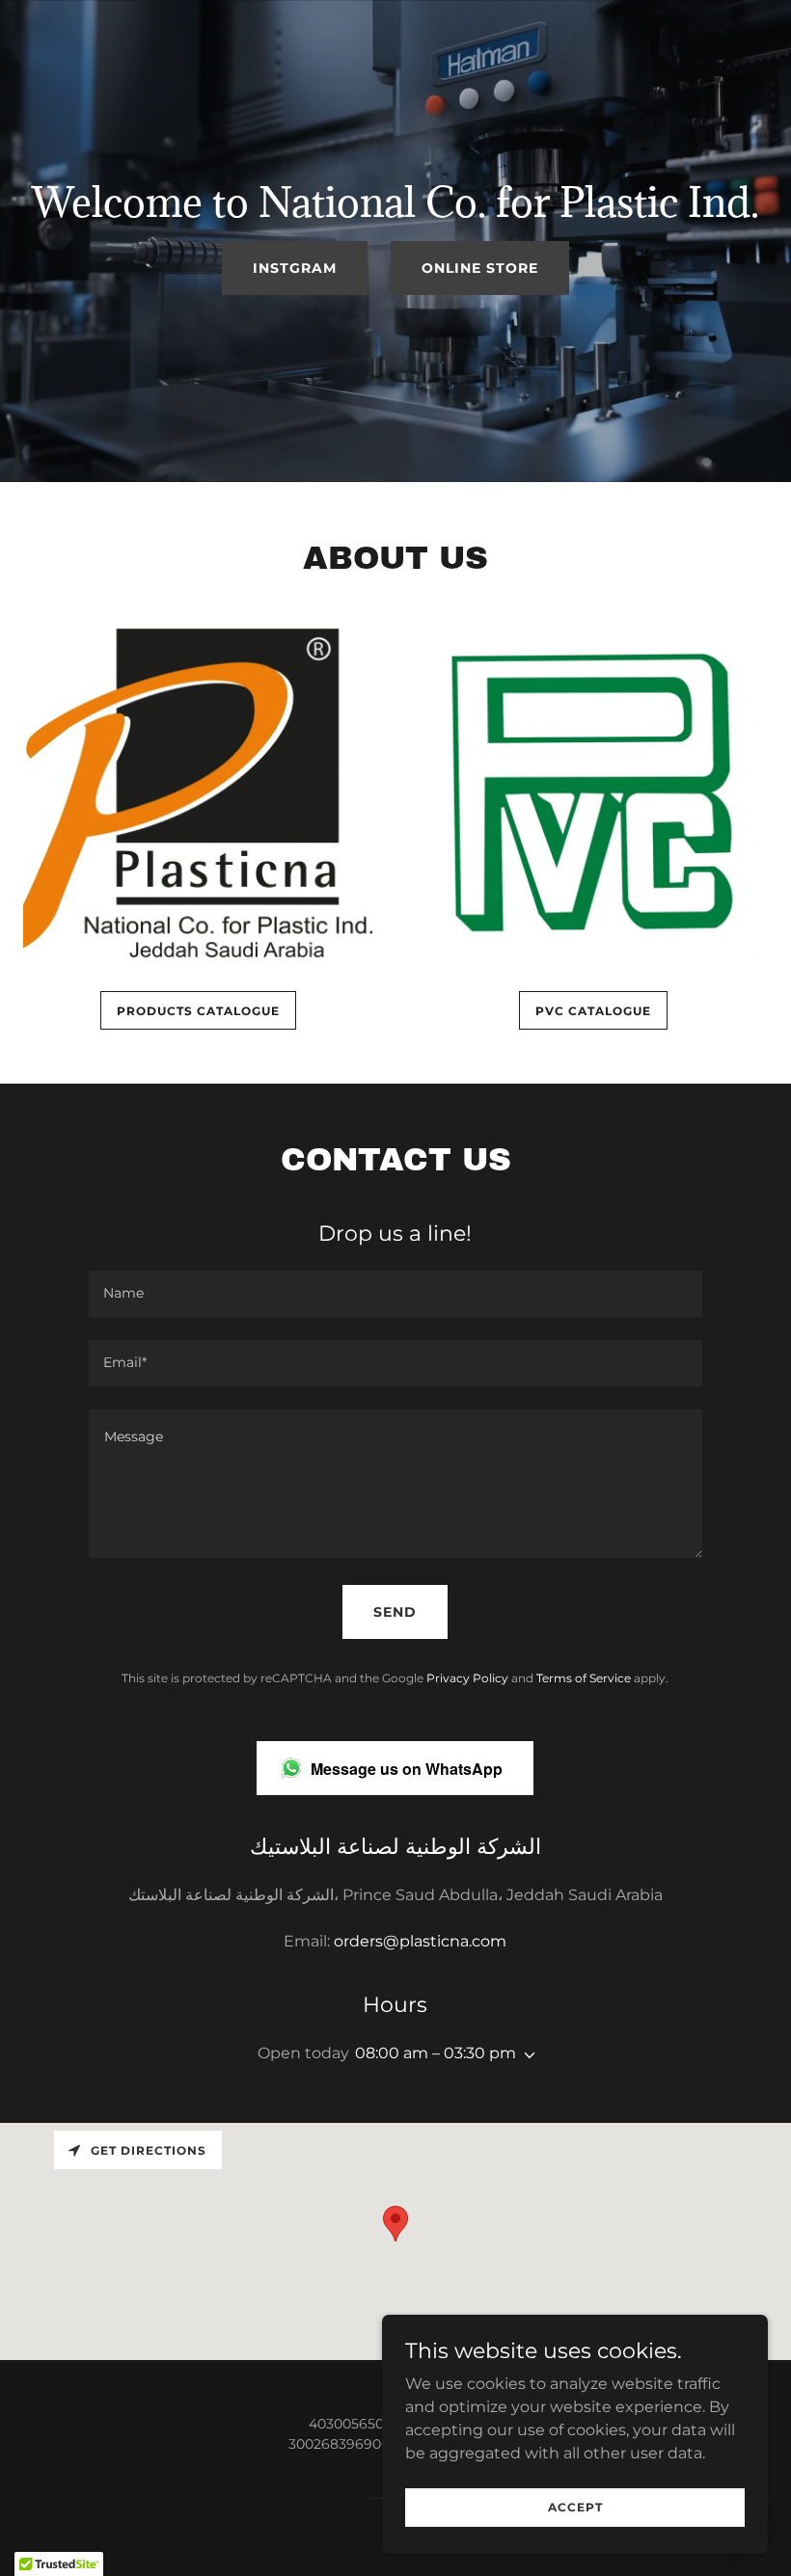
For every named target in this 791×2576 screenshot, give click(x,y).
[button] (526, 2055)
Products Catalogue (198, 1011)
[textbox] (395, 1294)
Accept (575, 2507)
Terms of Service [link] (584, 1678)
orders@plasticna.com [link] (420, 1941)
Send (395, 1612)
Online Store (480, 268)
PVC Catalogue (593, 1011)
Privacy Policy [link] (467, 1678)
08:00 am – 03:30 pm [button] (436, 2053)
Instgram (295, 268)
